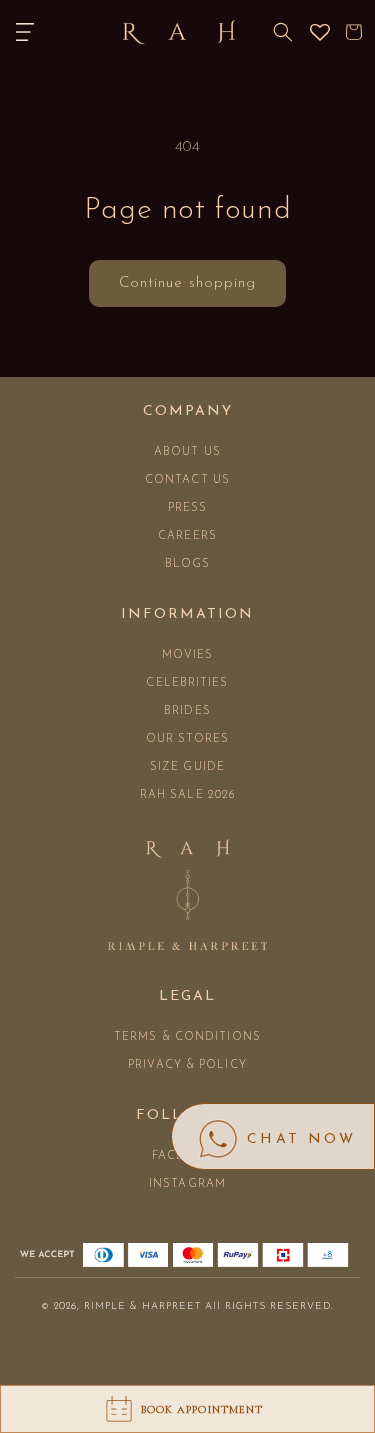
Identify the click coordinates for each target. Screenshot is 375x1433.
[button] (25, 32)
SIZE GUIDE (187, 767)
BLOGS (188, 564)
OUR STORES (188, 739)
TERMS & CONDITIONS (187, 1037)
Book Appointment (202, 1409)
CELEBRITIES (187, 683)
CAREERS (187, 536)
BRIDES (187, 711)
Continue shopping (187, 283)
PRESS (188, 508)
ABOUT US (187, 452)
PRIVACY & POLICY (187, 1065)
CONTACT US (187, 480)
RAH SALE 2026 (187, 795)
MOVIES (188, 655)
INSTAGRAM (187, 1184)
